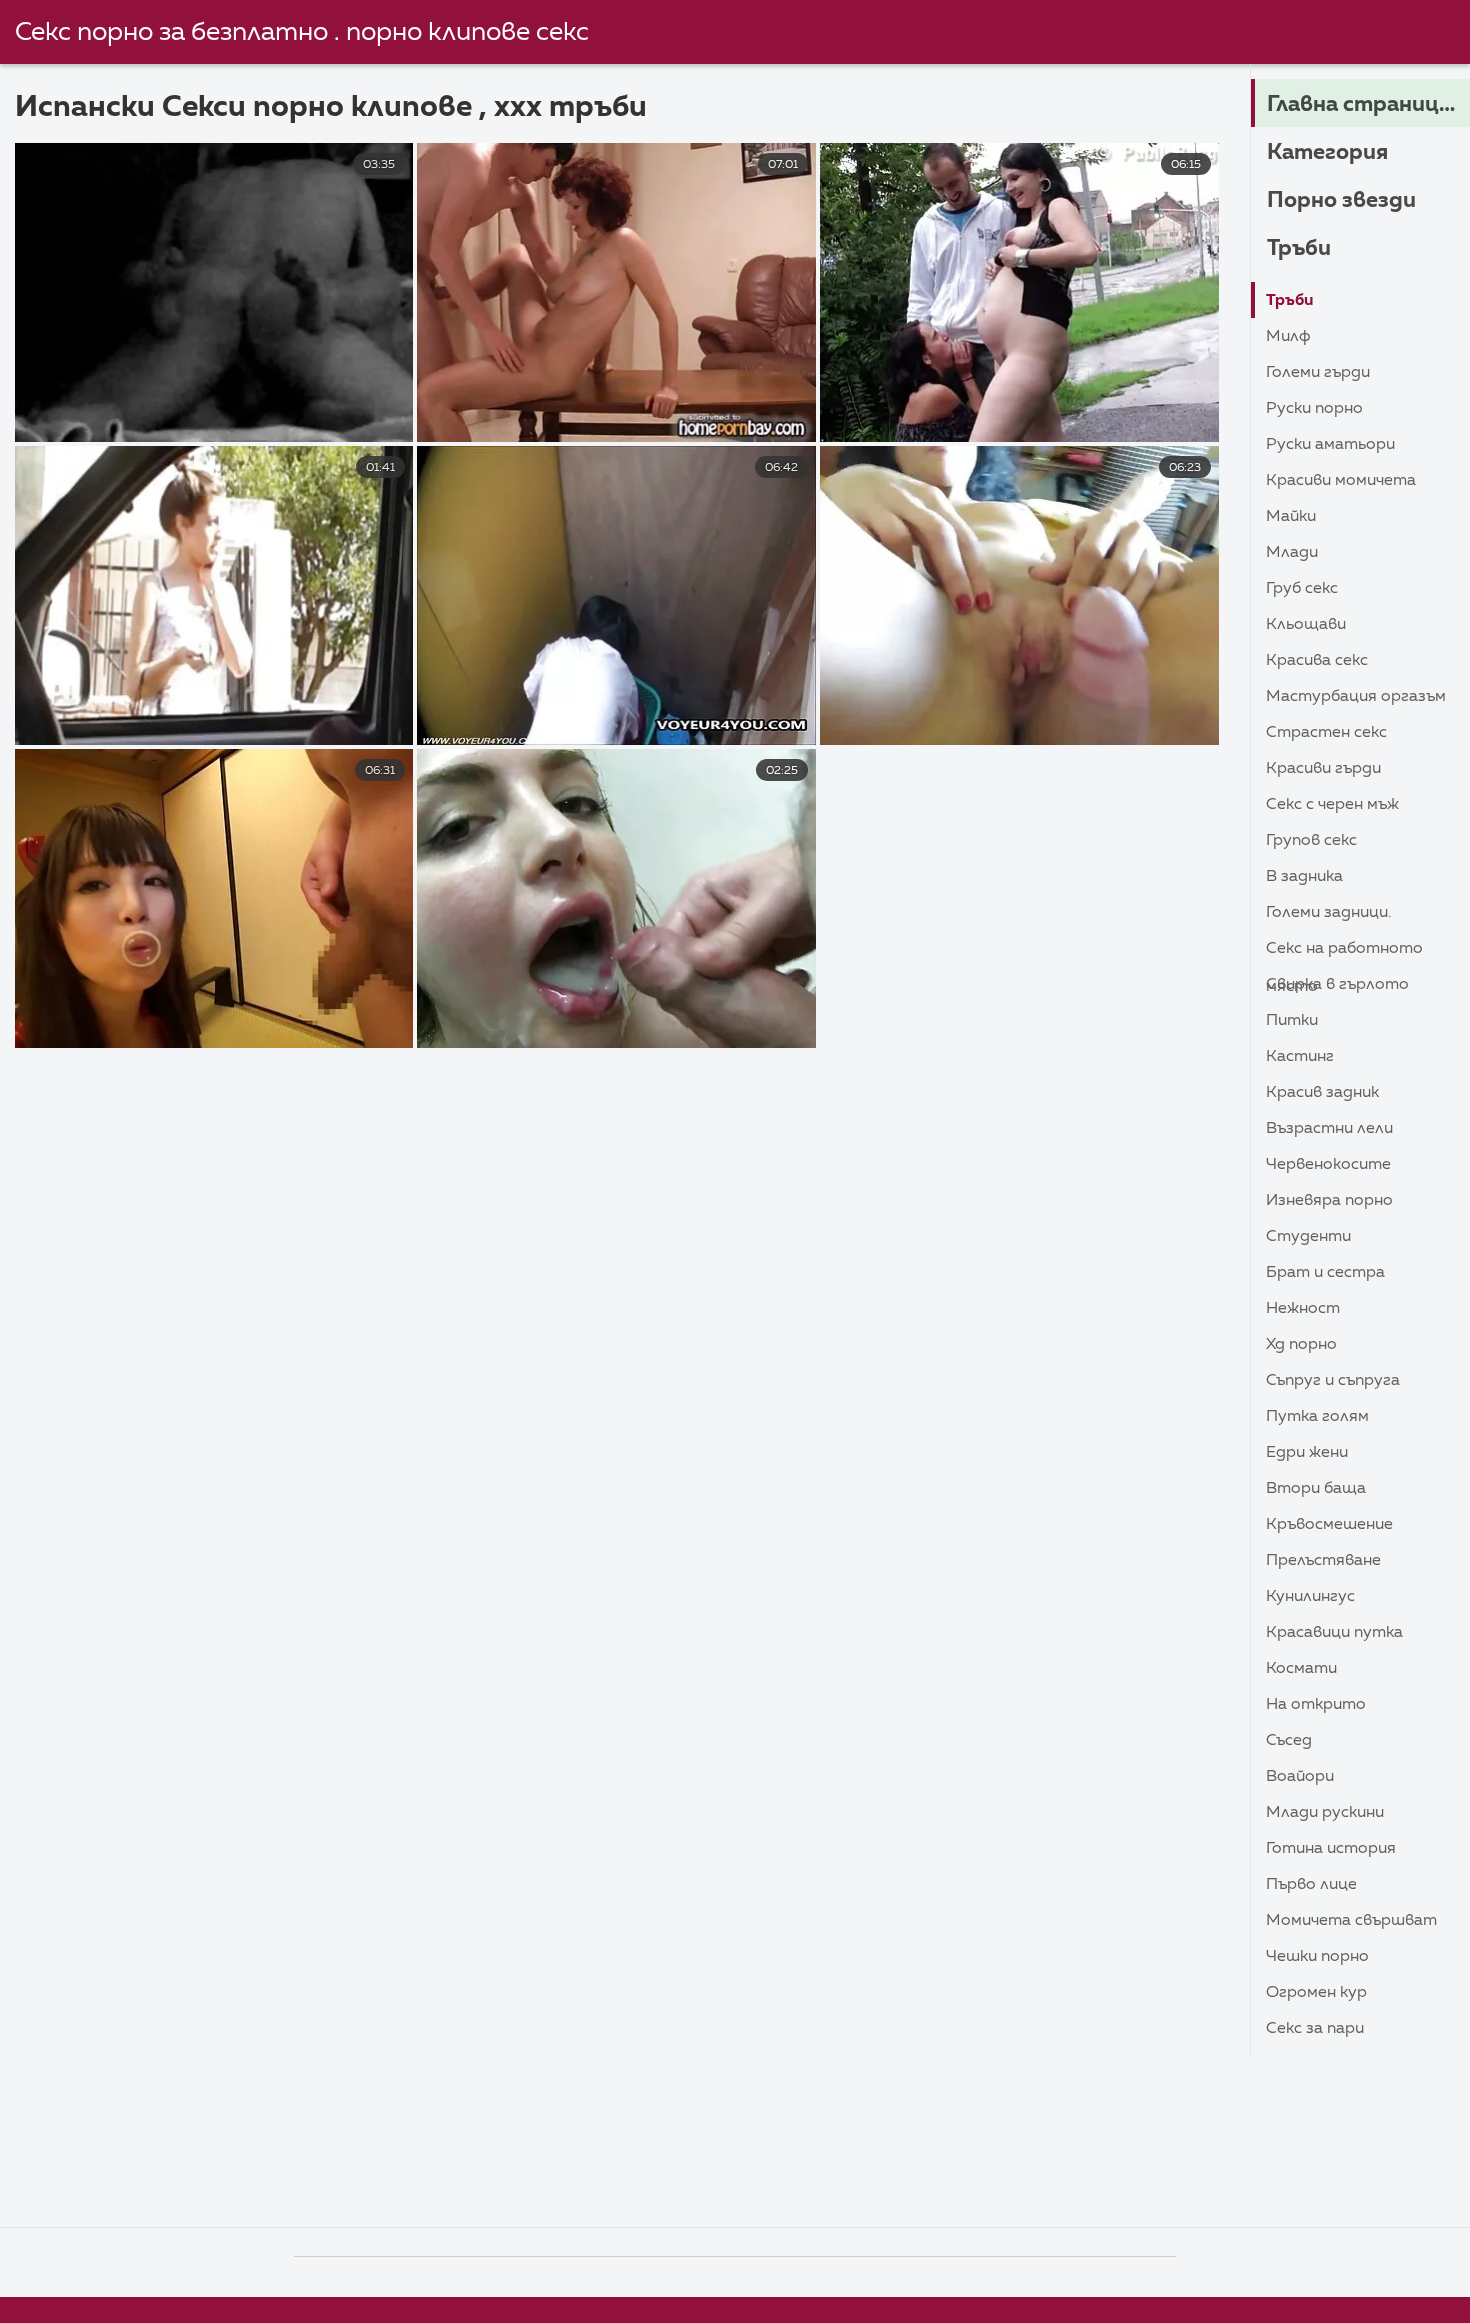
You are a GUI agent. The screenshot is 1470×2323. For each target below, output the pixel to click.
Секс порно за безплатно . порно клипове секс (302, 33)
